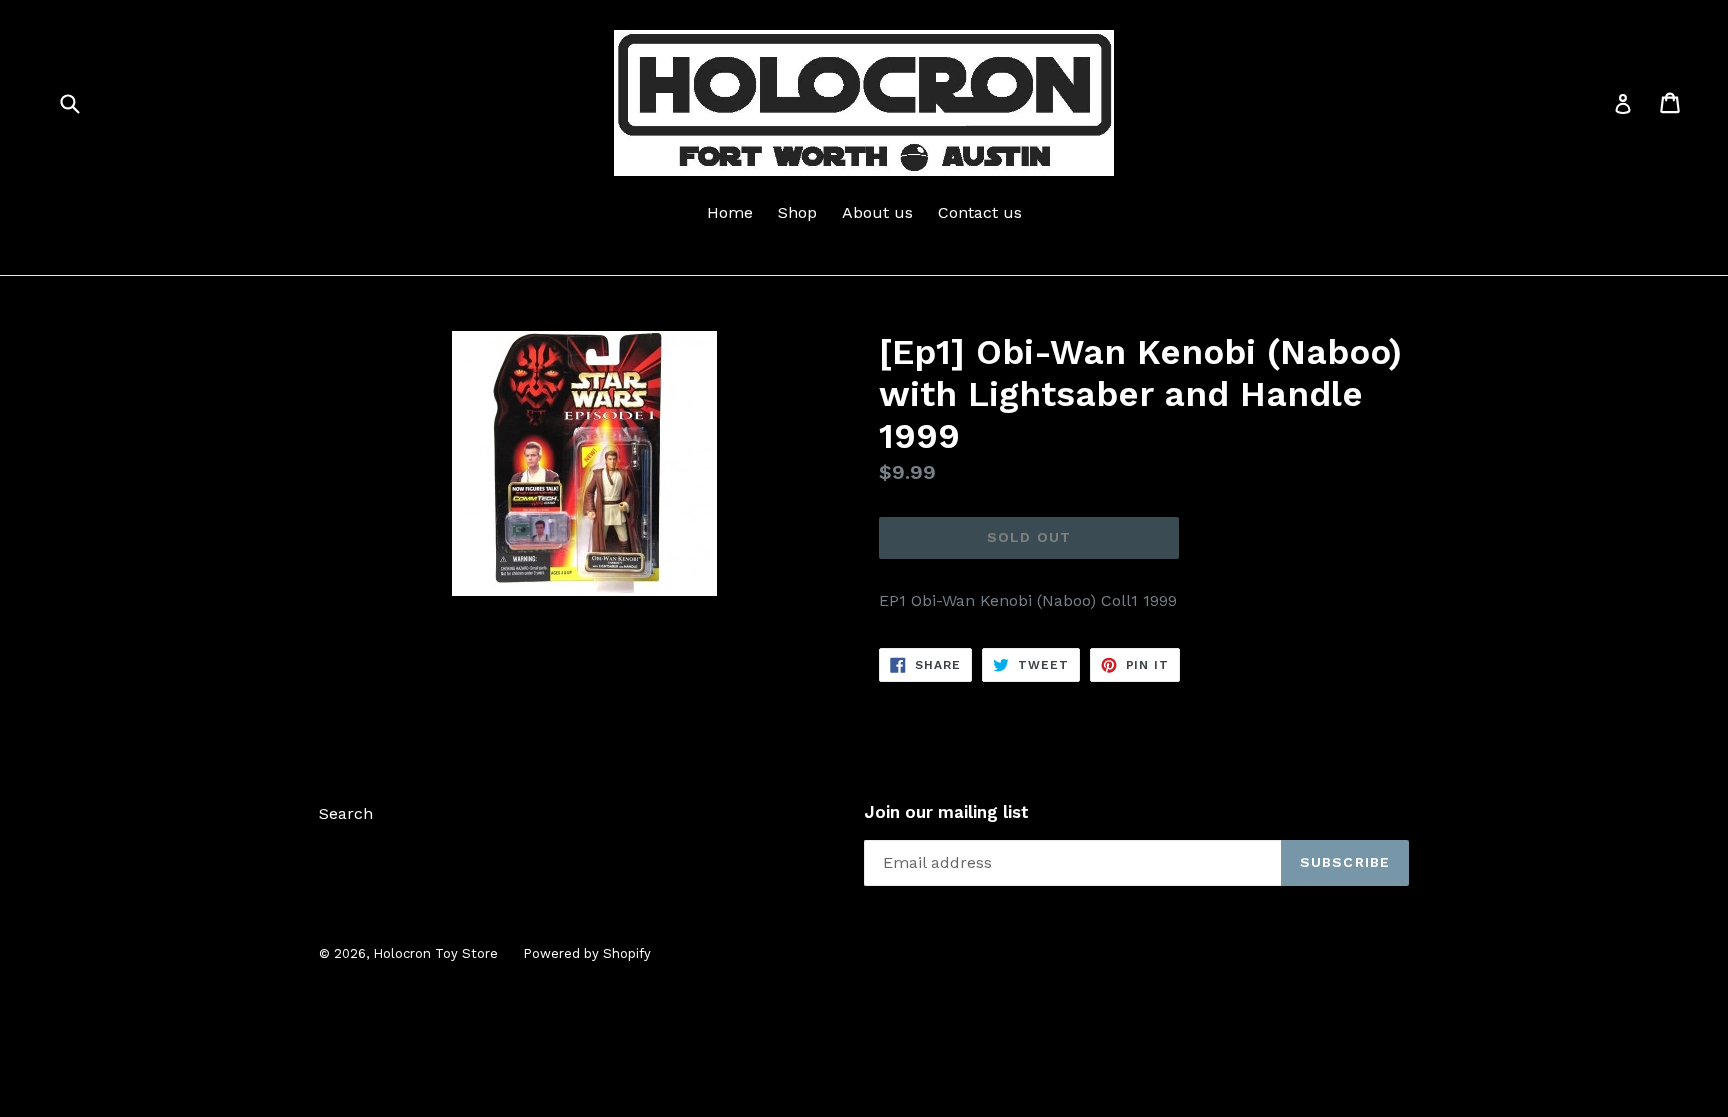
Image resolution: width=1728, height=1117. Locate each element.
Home (730, 212)
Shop (797, 212)
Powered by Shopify (587, 953)
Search (346, 813)
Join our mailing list (946, 812)
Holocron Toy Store (435, 953)
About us (877, 212)
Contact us (980, 212)
